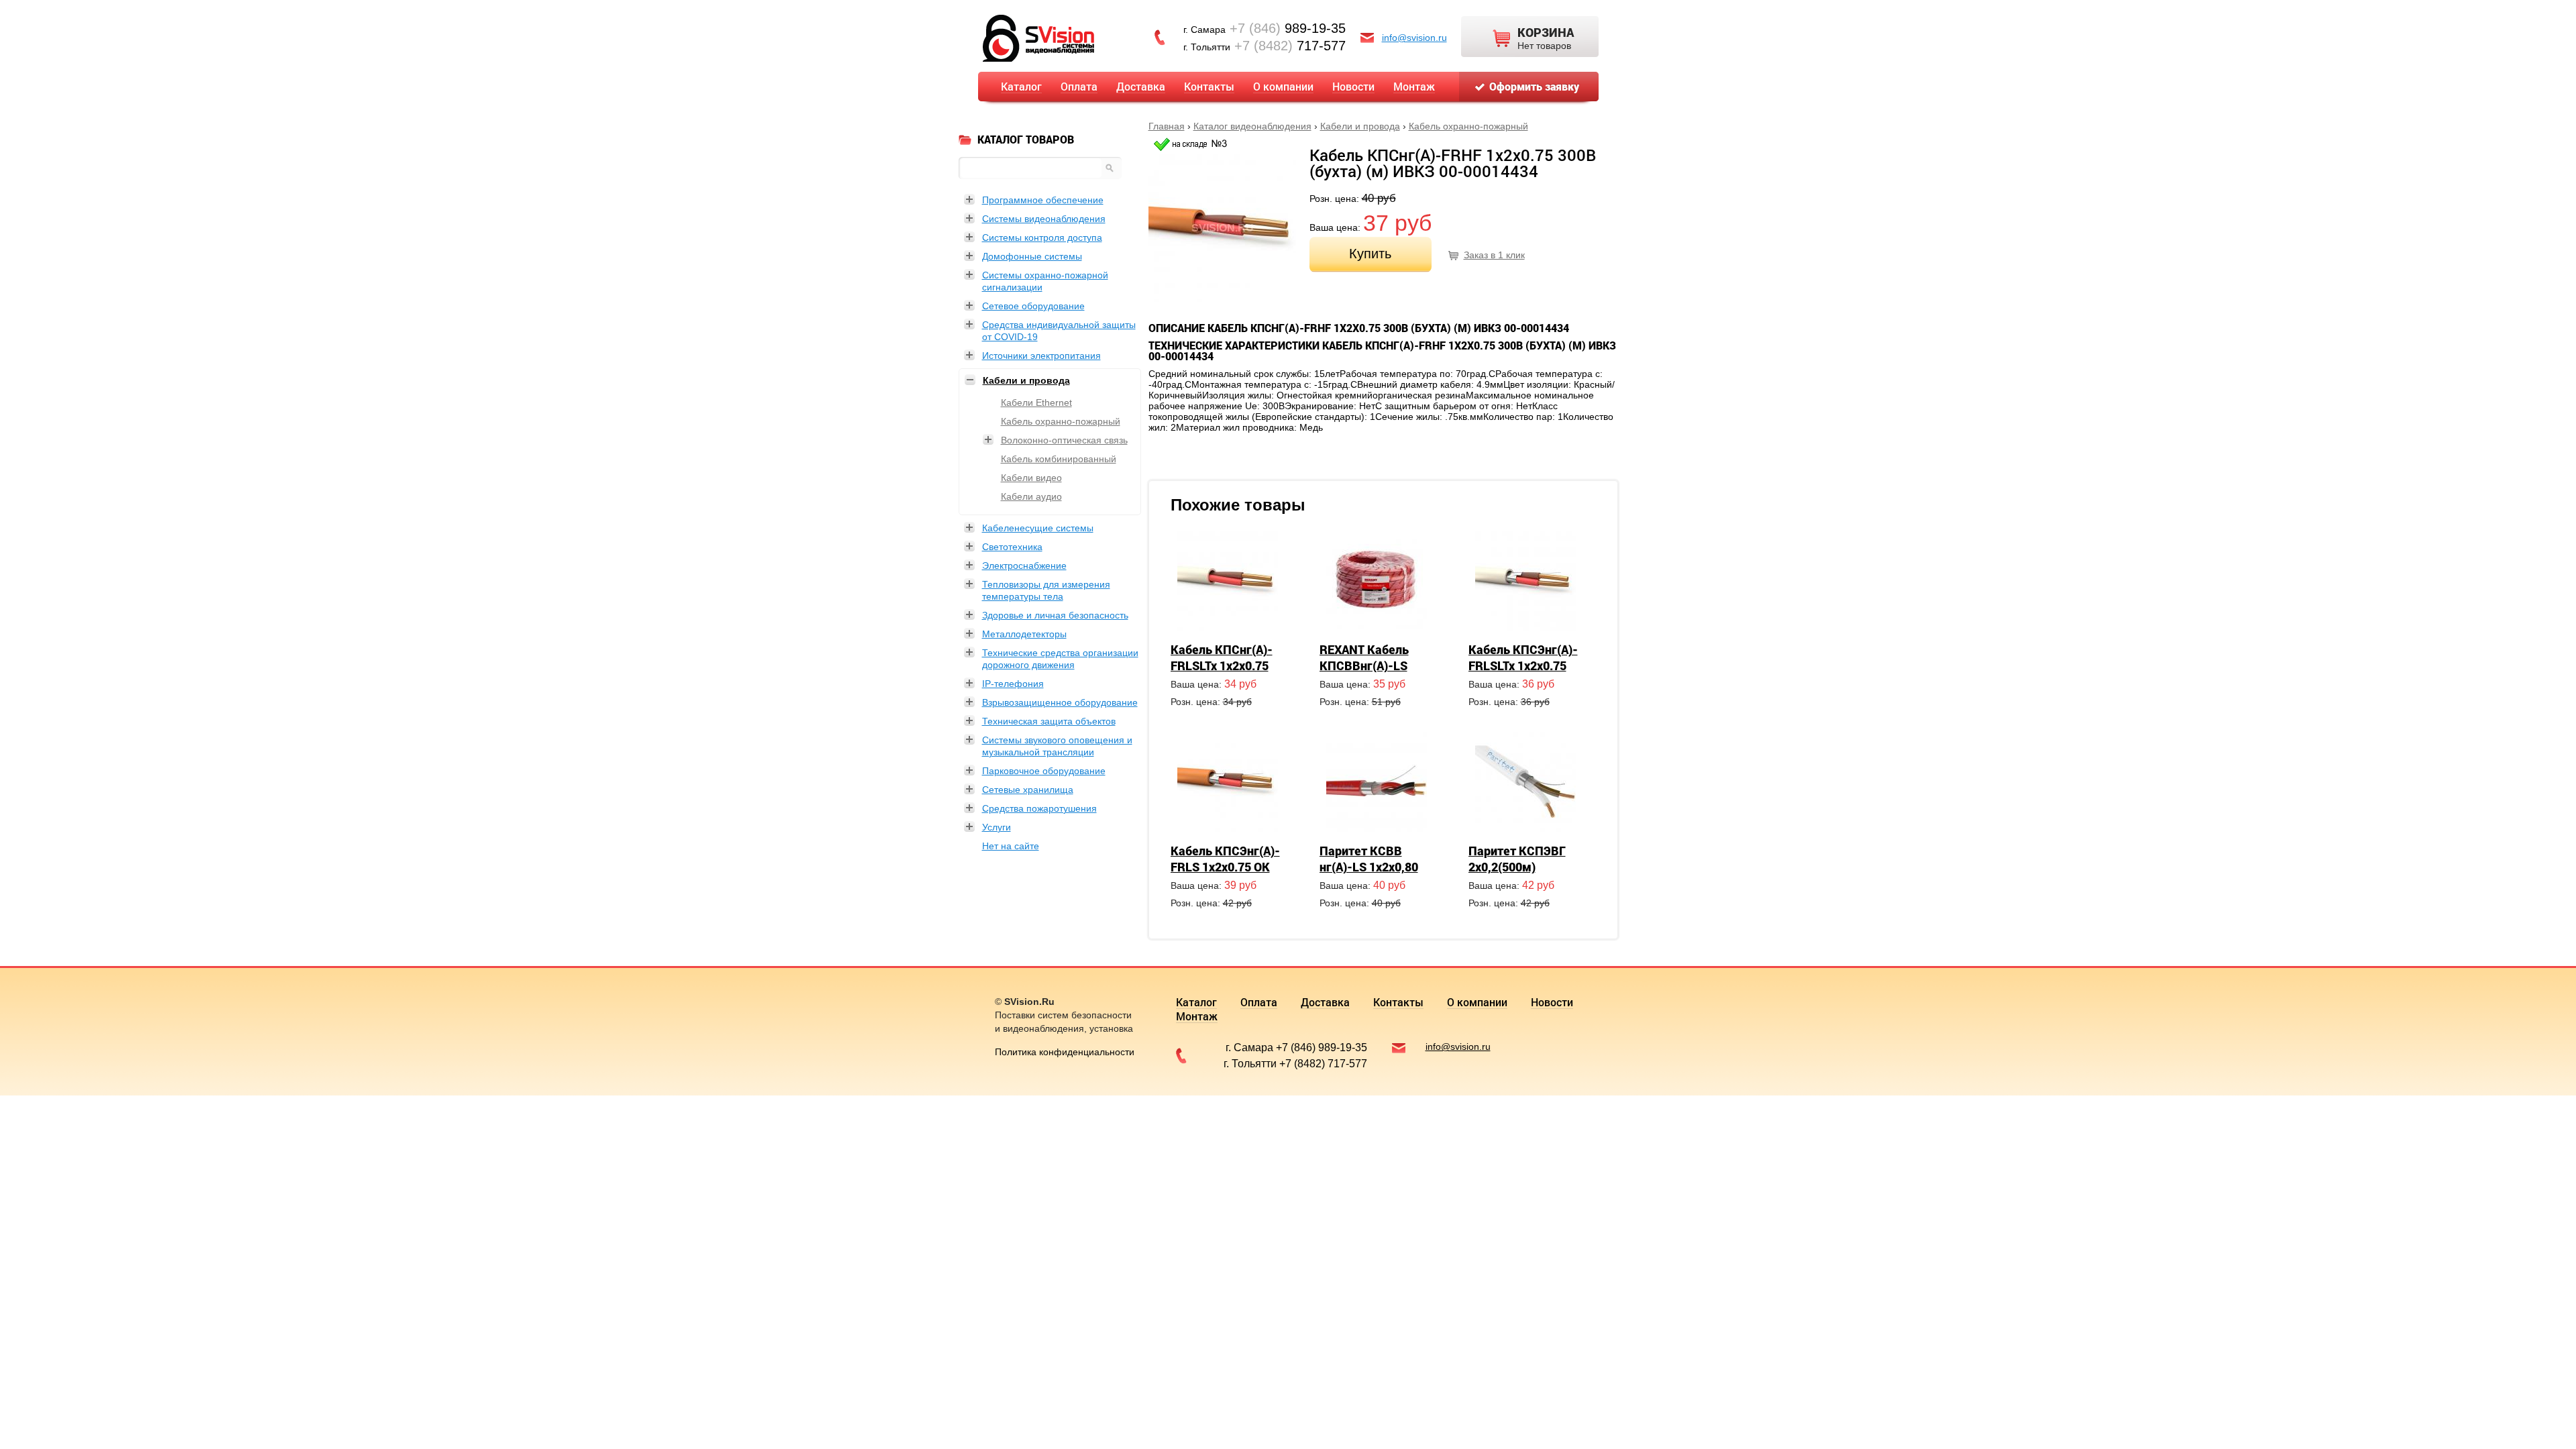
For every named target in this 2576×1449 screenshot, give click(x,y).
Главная (1167, 126)
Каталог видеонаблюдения (1252, 126)
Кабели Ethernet (1036, 402)
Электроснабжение (1024, 566)
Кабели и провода (1360, 126)
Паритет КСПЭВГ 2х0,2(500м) (1517, 859)
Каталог (1021, 86)
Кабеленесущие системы (1038, 528)
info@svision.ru (1414, 38)
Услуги (997, 827)
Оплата (1079, 86)
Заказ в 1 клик (1494, 255)
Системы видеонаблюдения (1044, 219)
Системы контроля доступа (1042, 237)
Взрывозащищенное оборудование (1060, 702)
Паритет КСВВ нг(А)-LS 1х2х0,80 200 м (1369, 867)
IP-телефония (1013, 684)
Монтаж (1414, 86)
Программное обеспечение (1043, 200)
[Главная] (1038, 37)
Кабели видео (1031, 478)
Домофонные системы (1032, 256)
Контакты (1209, 86)
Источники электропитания (1041, 356)
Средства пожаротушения (1039, 808)
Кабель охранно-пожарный (1468, 126)
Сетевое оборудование (1033, 306)
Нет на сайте (1011, 846)
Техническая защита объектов (1049, 721)
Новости (1353, 86)
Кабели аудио (1031, 496)
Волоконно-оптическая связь (1064, 440)
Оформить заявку (1534, 86)
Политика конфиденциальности (1065, 1052)
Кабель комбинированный (1059, 459)
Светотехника (1012, 547)
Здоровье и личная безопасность (1055, 615)
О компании (1283, 86)
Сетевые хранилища (1028, 790)
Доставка (1141, 86)
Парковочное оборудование (1044, 771)
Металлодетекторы (1024, 634)
